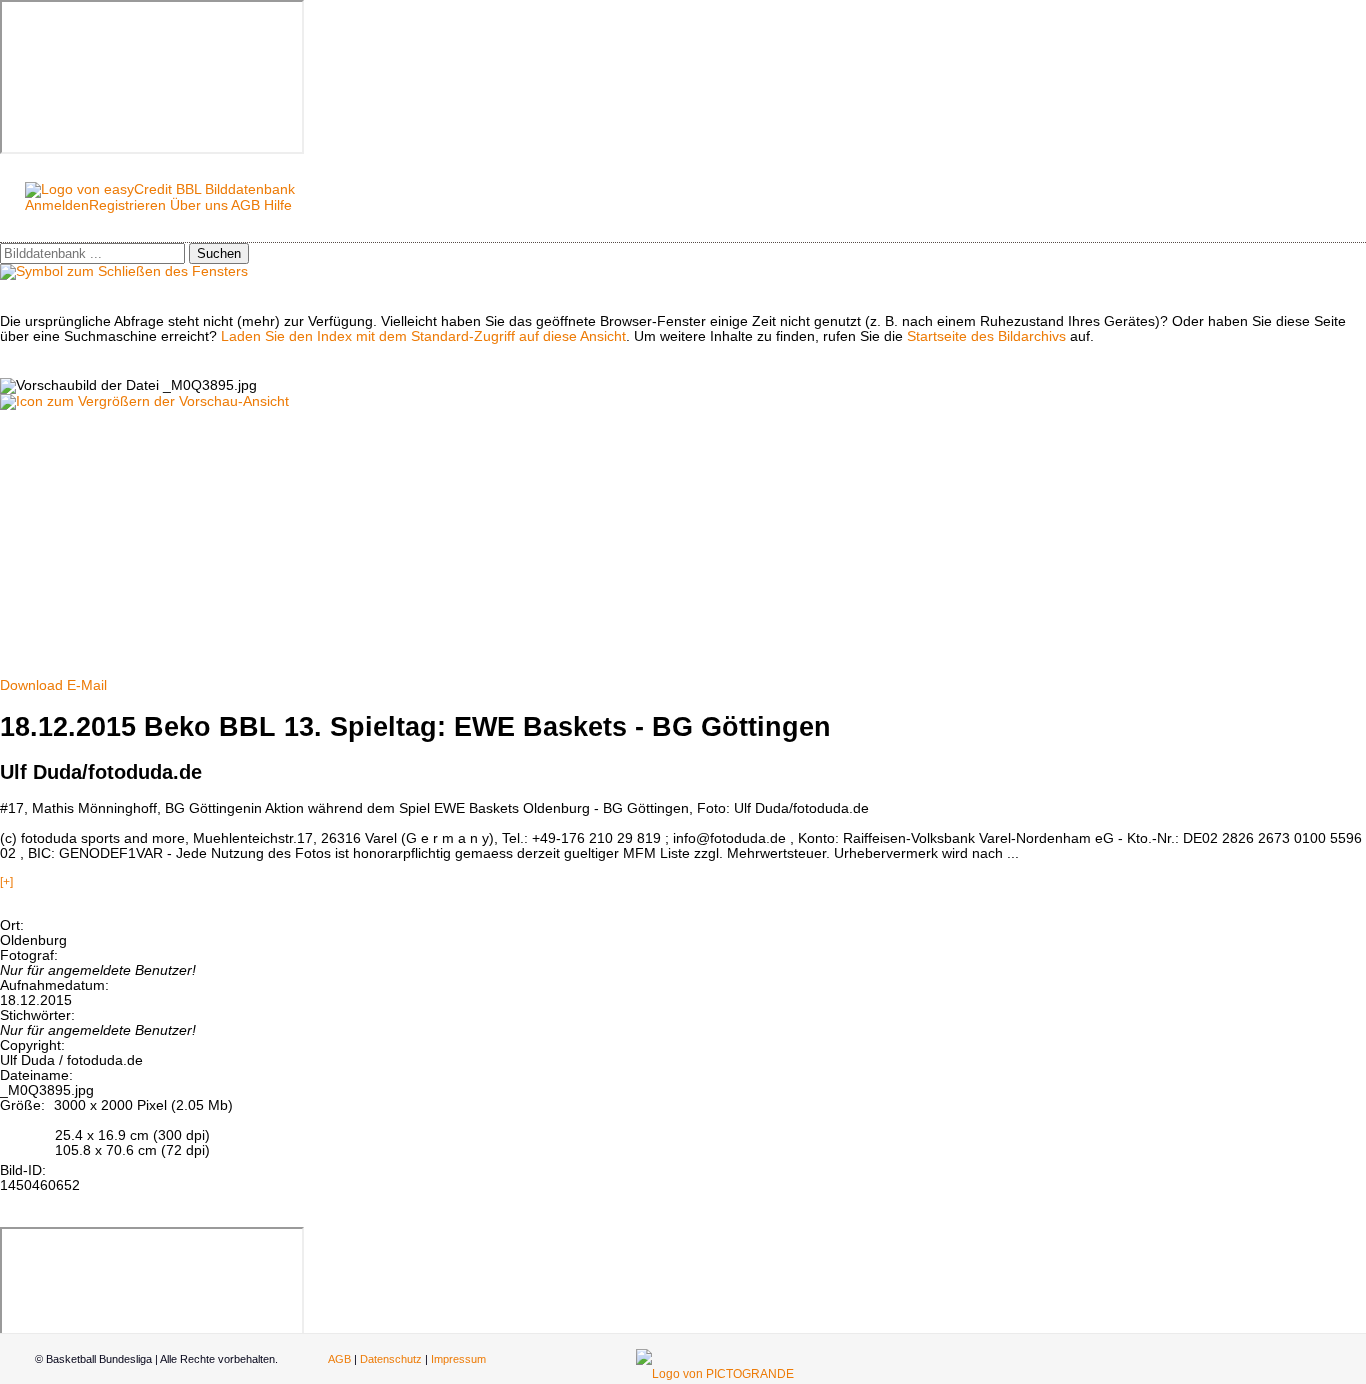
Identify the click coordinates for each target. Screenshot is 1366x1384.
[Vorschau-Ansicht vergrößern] (144, 401)
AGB (245, 205)
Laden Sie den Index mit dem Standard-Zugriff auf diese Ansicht (423, 336)
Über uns (199, 205)
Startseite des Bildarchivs (986, 336)
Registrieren (127, 205)
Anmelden (57, 205)
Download (31, 685)
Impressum (458, 1359)
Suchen (219, 253)
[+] (6, 882)
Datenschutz (391, 1359)
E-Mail (87, 685)
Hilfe (278, 205)
